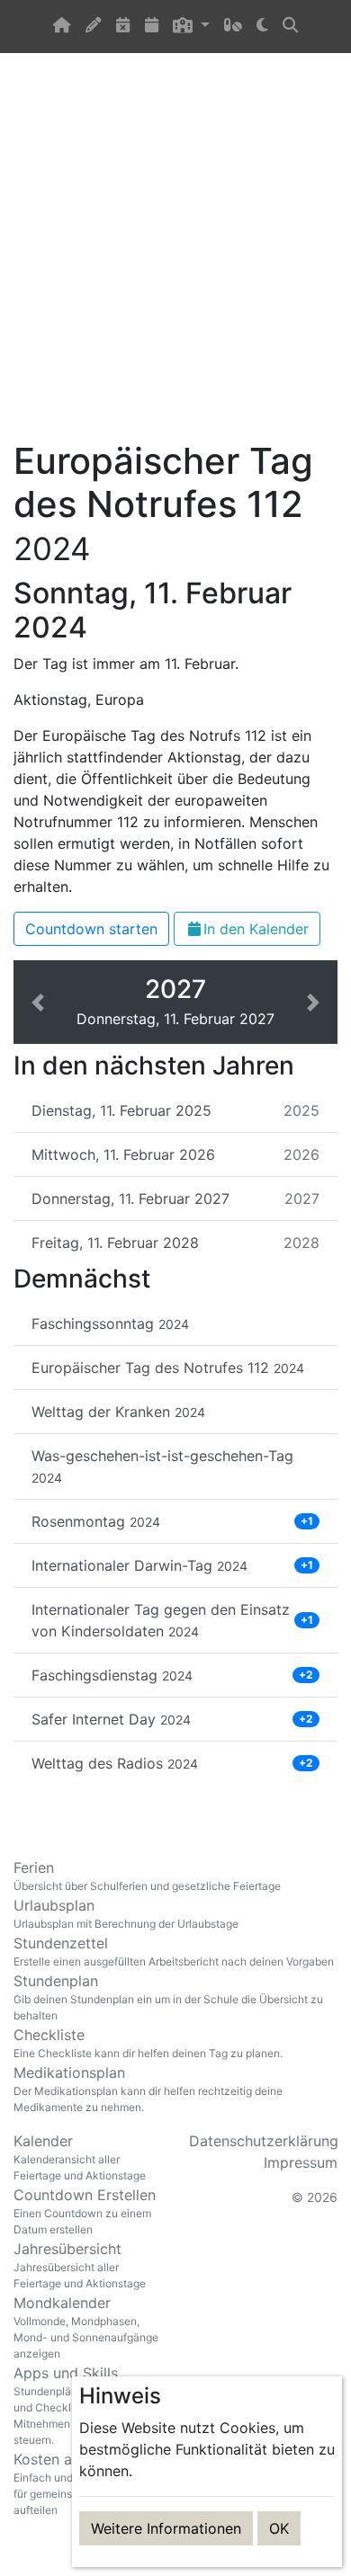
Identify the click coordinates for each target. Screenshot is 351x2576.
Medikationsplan (148, 2089)
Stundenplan (168, 1997)
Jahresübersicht (80, 2265)
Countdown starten (91, 929)
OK (279, 2528)
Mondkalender (86, 2327)
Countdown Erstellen (85, 2211)
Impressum (301, 2162)
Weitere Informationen (166, 2528)
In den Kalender (256, 929)
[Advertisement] (175, 257)
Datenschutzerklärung (264, 2141)
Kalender (80, 2157)
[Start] (62, 27)
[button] (191, 27)
